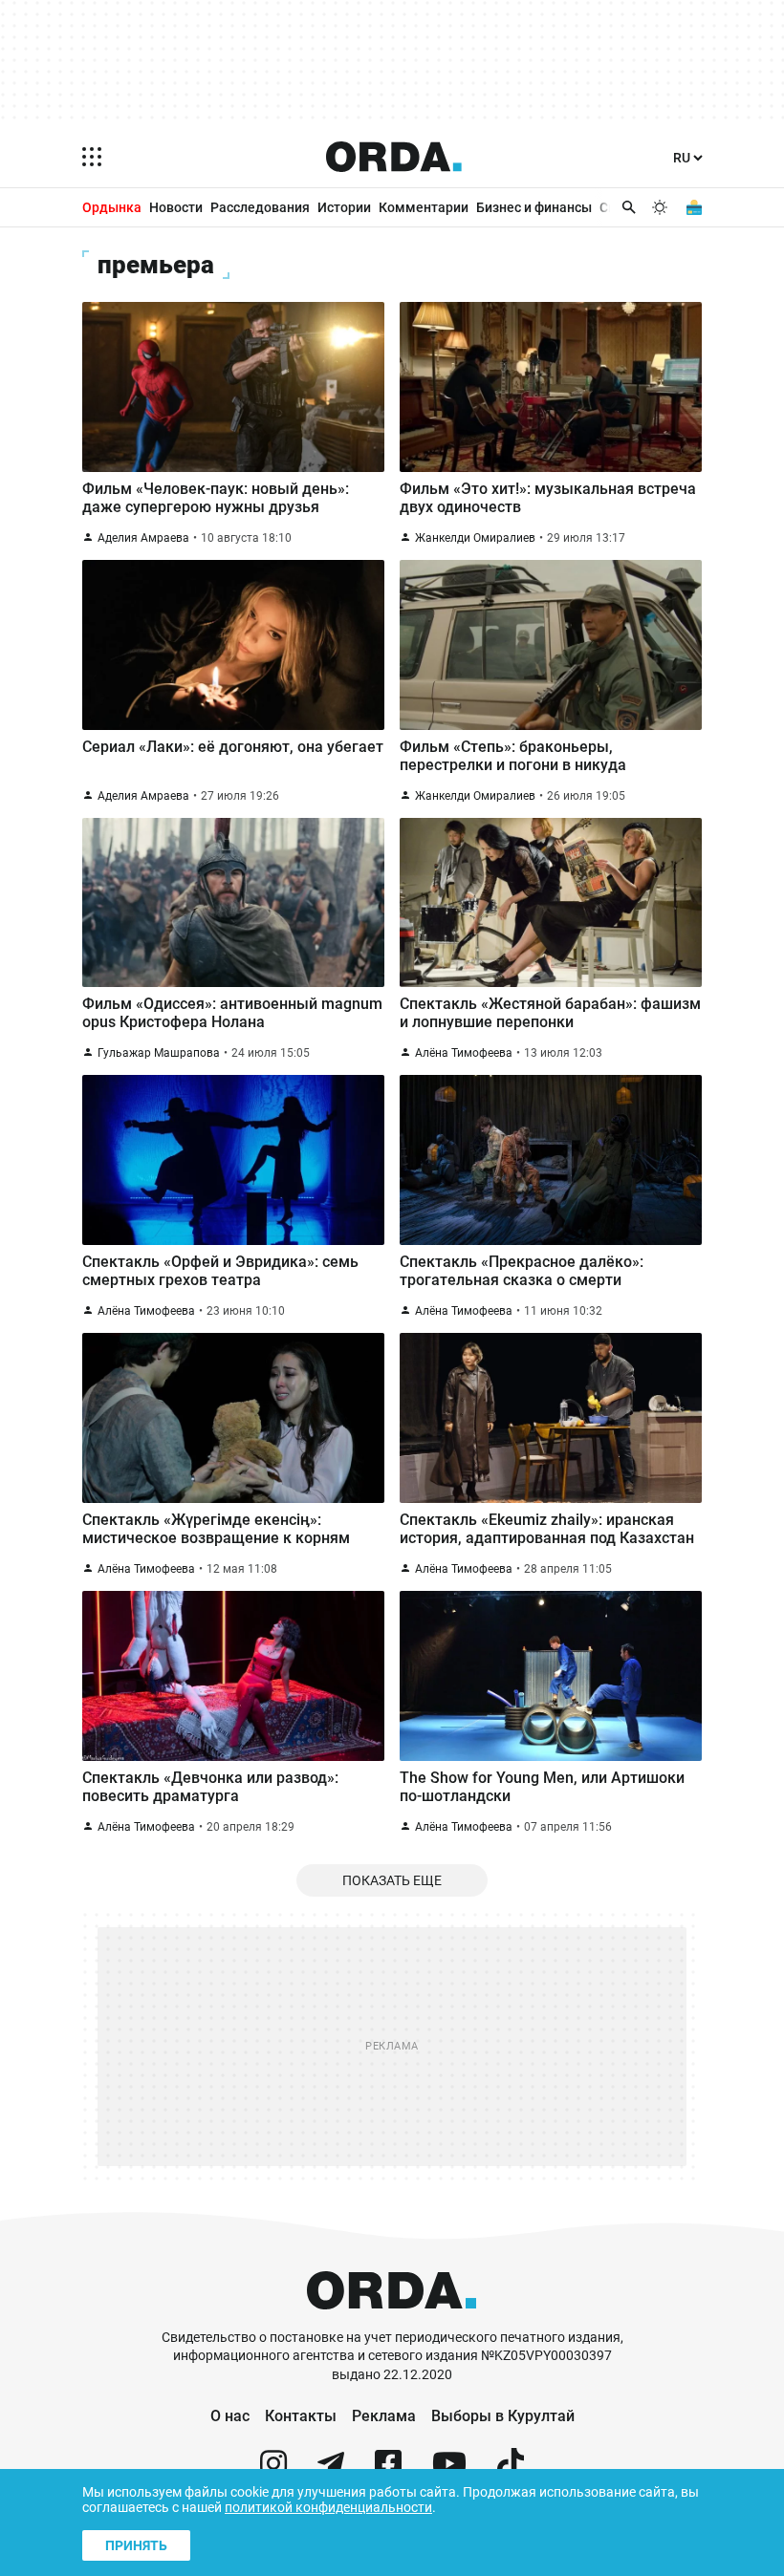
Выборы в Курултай (503, 2416)
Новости (176, 207)
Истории (344, 207)
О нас (230, 2416)
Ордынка (112, 207)
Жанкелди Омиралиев (475, 538)
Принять (136, 2545)
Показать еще (392, 1880)
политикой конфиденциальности (328, 2507)
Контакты (301, 2416)
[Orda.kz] (392, 2319)
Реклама (384, 2416)
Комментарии (424, 207)
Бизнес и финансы (534, 207)
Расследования (260, 207)
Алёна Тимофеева (464, 1053)
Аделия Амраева (143, 538)
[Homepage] (394, 157)
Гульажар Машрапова (159, 1053)
